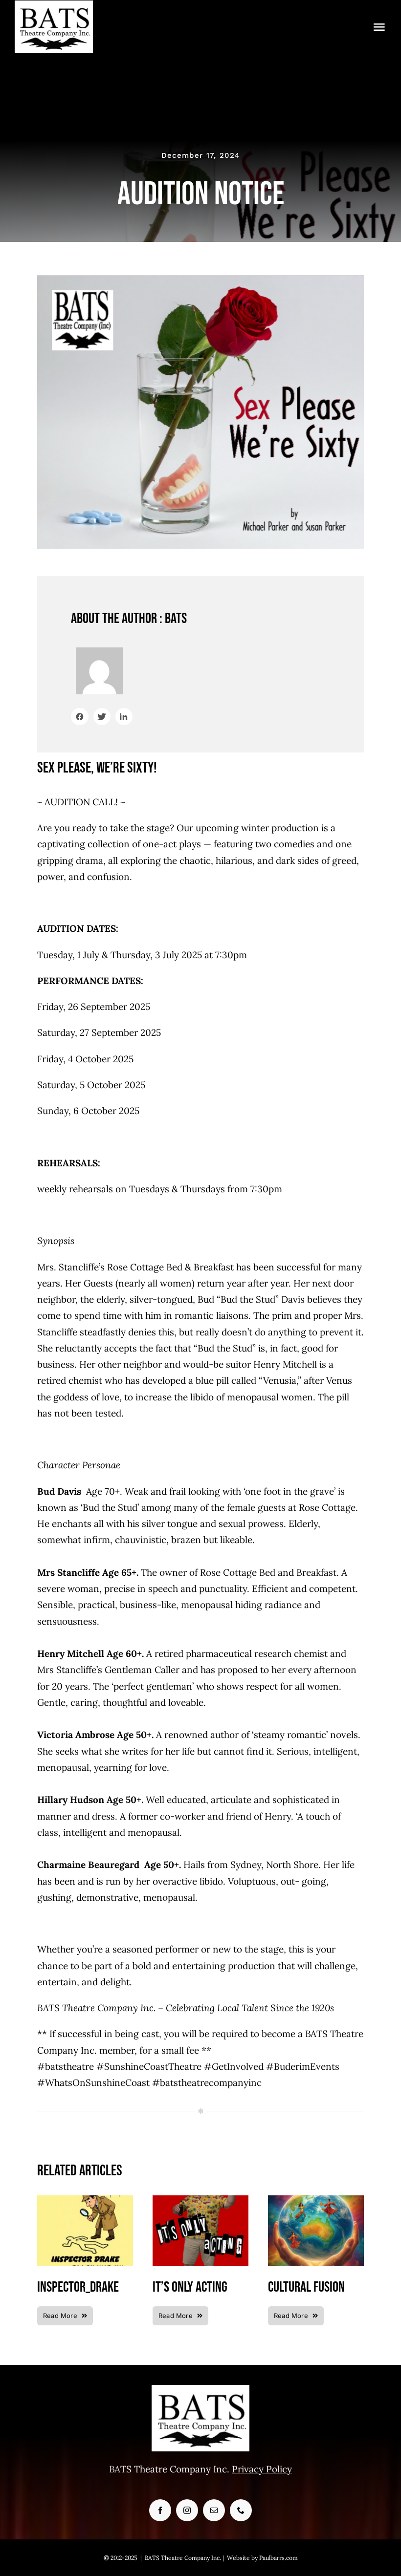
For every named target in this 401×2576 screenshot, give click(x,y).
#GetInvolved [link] (234, 2066)
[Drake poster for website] (85, 2200)
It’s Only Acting (190, 2287)
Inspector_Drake (78, 2287)
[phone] (241, 2510)
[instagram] (187, 2510)
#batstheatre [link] (66, 2066)
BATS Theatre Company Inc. (183, 2558)
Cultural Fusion (306, 2287)
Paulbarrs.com (278, 2558)
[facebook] (160, 2510)
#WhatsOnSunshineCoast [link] (93, 2082)
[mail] (214, 2510)
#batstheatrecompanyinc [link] (207, 2082)
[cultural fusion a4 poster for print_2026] (316, 2200)
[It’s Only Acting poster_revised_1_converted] (200, 2200)
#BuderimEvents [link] (303, 2066)
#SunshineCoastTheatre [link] (149, 2066)
